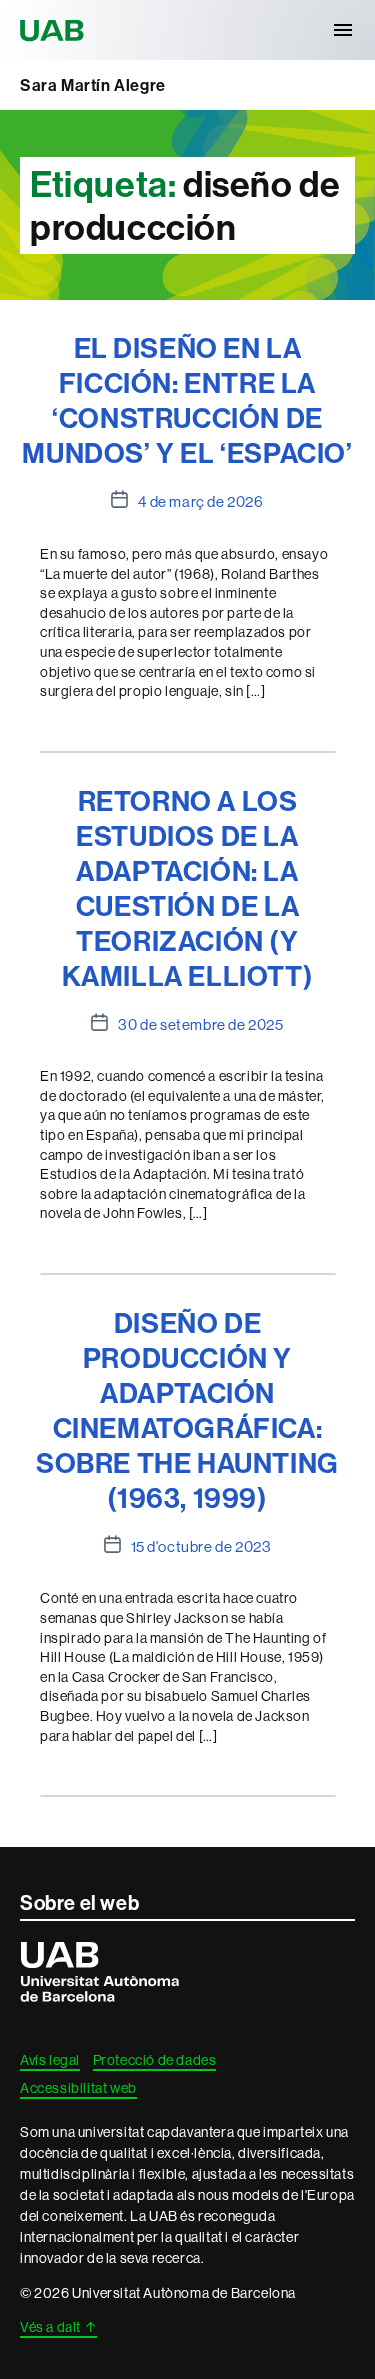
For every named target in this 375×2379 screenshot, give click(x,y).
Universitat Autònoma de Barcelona (55, 30)
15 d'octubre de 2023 (201, 1546)
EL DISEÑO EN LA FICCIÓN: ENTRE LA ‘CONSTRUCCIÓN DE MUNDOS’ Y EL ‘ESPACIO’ (187, 400)
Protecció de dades (155, 2060)
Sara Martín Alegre (93, 85)
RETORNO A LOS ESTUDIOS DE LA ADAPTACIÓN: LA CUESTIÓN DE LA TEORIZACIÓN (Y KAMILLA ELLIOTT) (188, 888)
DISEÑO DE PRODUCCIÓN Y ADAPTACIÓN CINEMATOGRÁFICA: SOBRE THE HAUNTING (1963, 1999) (187, 1410)
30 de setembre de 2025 (200, 1024)
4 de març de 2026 (200, 501)
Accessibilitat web (78, 2088)
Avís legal (50, 2060)
